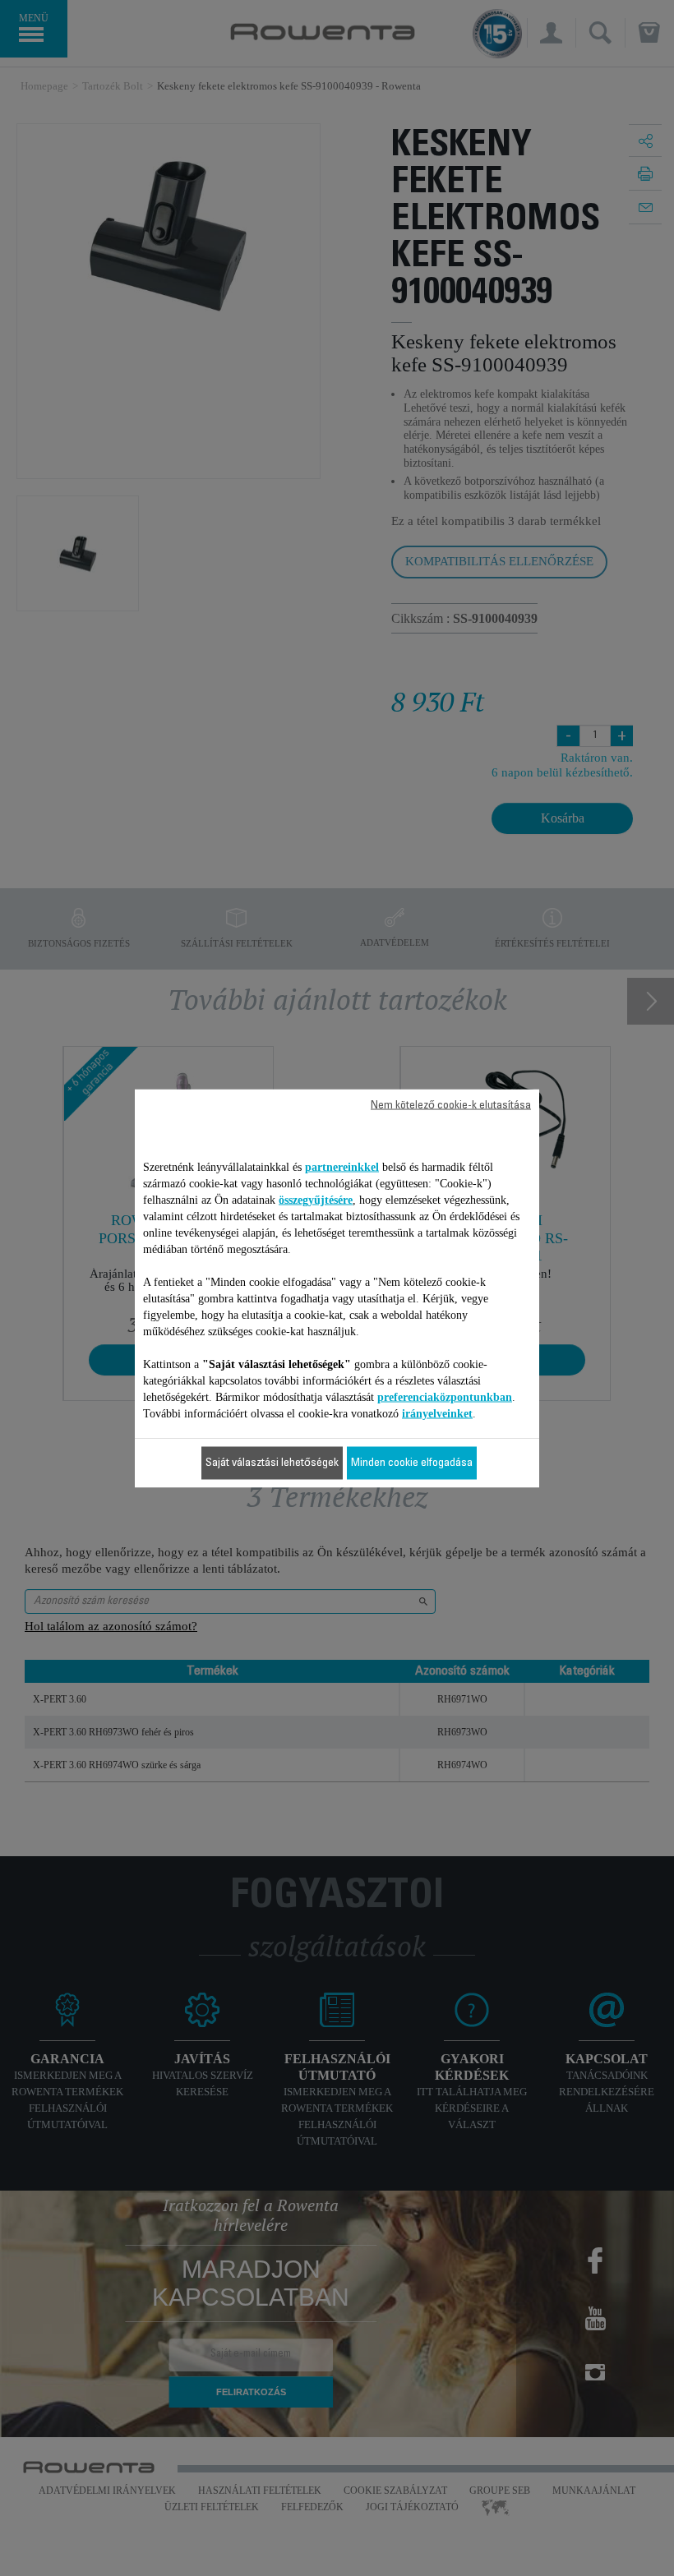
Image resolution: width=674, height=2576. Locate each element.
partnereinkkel (342, 1166)
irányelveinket (437, 1413)
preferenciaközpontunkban (445, 1396)
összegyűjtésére (316, 1199)
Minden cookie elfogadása (412, 1463)
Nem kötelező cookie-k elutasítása (451, 1105)
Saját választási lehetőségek (272, 1463)
